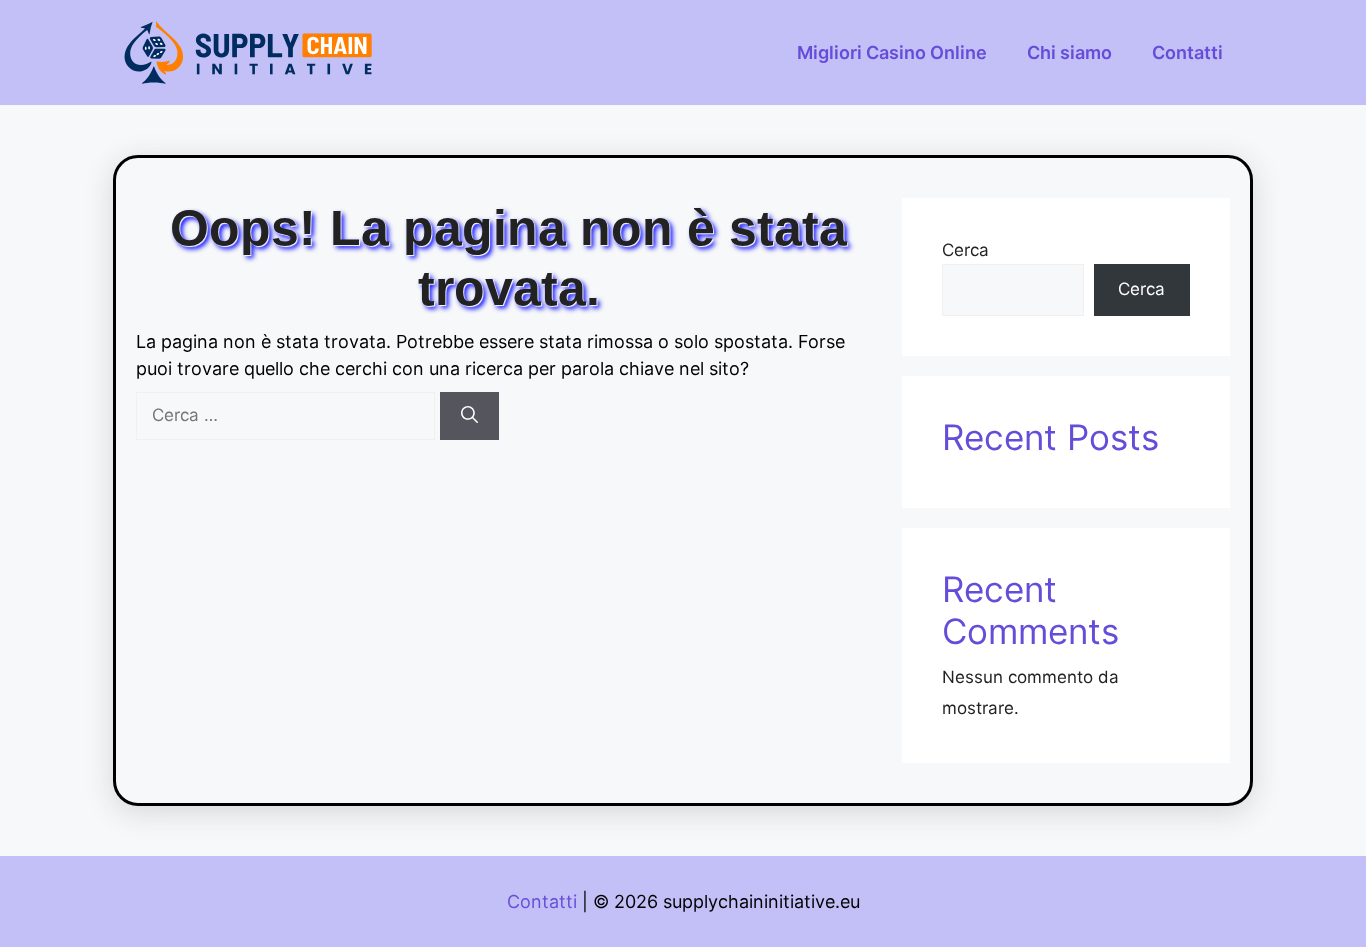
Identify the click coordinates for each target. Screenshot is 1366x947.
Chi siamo (1069, 52)
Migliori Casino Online (892, 52)
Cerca (965, 250)
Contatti (1187, 52)
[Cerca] (469, 416)
